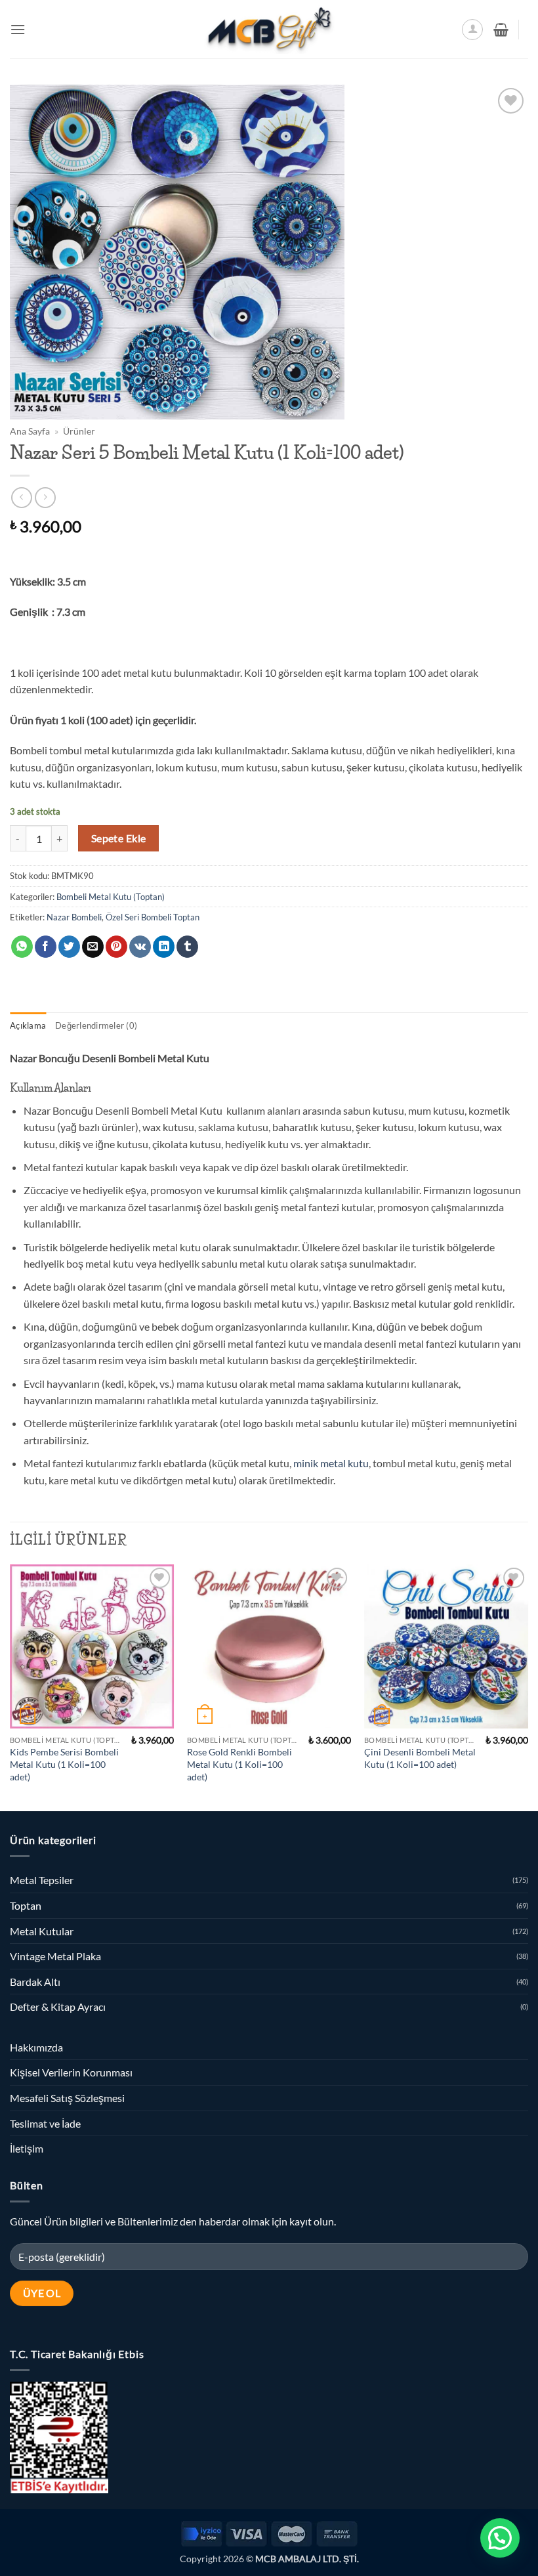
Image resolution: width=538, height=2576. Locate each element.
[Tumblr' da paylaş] (187, 947)
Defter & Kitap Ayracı (58, 2007)
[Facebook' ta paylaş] (46, 947)
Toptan (26, 1905)
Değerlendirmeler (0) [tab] (96, 1025)
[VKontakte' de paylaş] (140, 947)
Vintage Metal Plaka (55, 1956)
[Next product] (21, 497)
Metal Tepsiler (42, 1880)
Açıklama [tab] (28, 1025)
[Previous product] (45, 497)
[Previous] (10, 1686)
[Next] (528, 1686)
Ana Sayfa (30, 431)
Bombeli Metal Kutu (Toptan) (111, 897)
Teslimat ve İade (45, 2123)
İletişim (27, 2148)
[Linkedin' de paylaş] (164, 947)
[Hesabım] (472, 30)
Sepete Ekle (119, 838)
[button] (18, 29)
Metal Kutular (42, 1931)
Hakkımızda (36, 2047)
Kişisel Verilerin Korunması (71, 2072)
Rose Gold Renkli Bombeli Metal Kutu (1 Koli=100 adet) (239, 1764)
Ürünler (79, 431)
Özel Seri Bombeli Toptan (153, 917)
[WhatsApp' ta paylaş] (22, 947)
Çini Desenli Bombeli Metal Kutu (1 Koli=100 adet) (420, 1758)
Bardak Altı (35, 1982)
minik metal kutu (331, 1463)
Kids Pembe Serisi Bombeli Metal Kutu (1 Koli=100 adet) (64, 1764)
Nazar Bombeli (74, 917)
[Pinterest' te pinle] (116, 947)
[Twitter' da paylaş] (69, 947)
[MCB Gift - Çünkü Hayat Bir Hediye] (269, 29)
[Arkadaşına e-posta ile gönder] (93, 947)
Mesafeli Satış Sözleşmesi (67, 2098)
